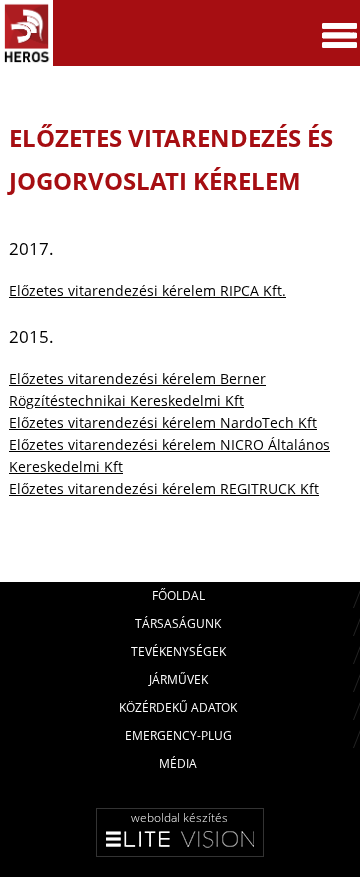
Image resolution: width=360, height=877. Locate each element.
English (299, 99)
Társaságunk (178, 623)
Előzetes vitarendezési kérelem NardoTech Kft (163, 422)
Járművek (178, 679)
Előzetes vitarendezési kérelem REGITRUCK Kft (164, 488)
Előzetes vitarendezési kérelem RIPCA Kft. (147, 290)
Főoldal (178, 595)
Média (178, 763)
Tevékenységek (178, 651)
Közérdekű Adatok (178, 707)
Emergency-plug (178, 735)
